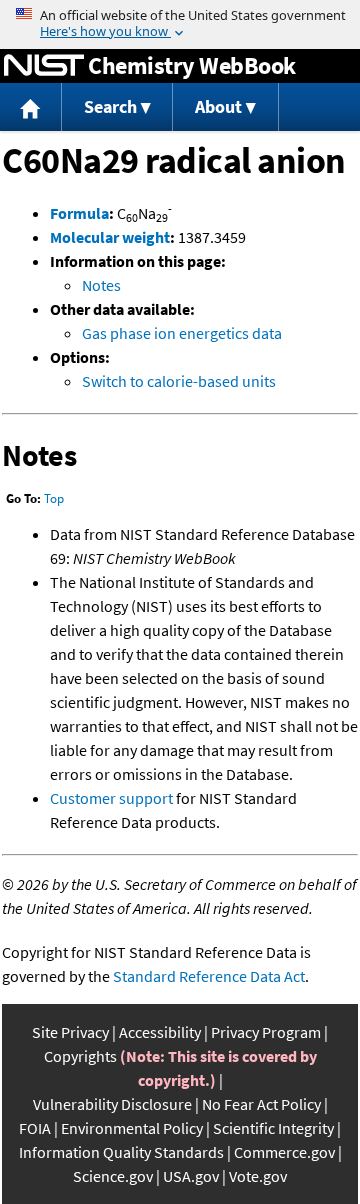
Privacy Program (266, 1032)
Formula (79, 213)
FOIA (35, 1128)
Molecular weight (110, 237)
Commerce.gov (284, 1152)
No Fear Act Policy (261, 1104)
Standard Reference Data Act (209, 976)
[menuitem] (31, 107)
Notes (101, 285)
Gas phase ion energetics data (182, 333)
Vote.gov (258, 1176)
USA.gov (191, 1176)
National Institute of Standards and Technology (44, 66)
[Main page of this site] (31, 107)
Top (54, 498)
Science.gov (113, 1176)
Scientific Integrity (273, 1128)
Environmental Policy (132, 1128)
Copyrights (80, 1056)
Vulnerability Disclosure (112, 1104)
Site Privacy (70, 1032)
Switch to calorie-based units (179, 381)
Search (110, 106)
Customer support (111, 798)
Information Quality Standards (121, 1152)
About (218, 106)
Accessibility (160, 1032)
